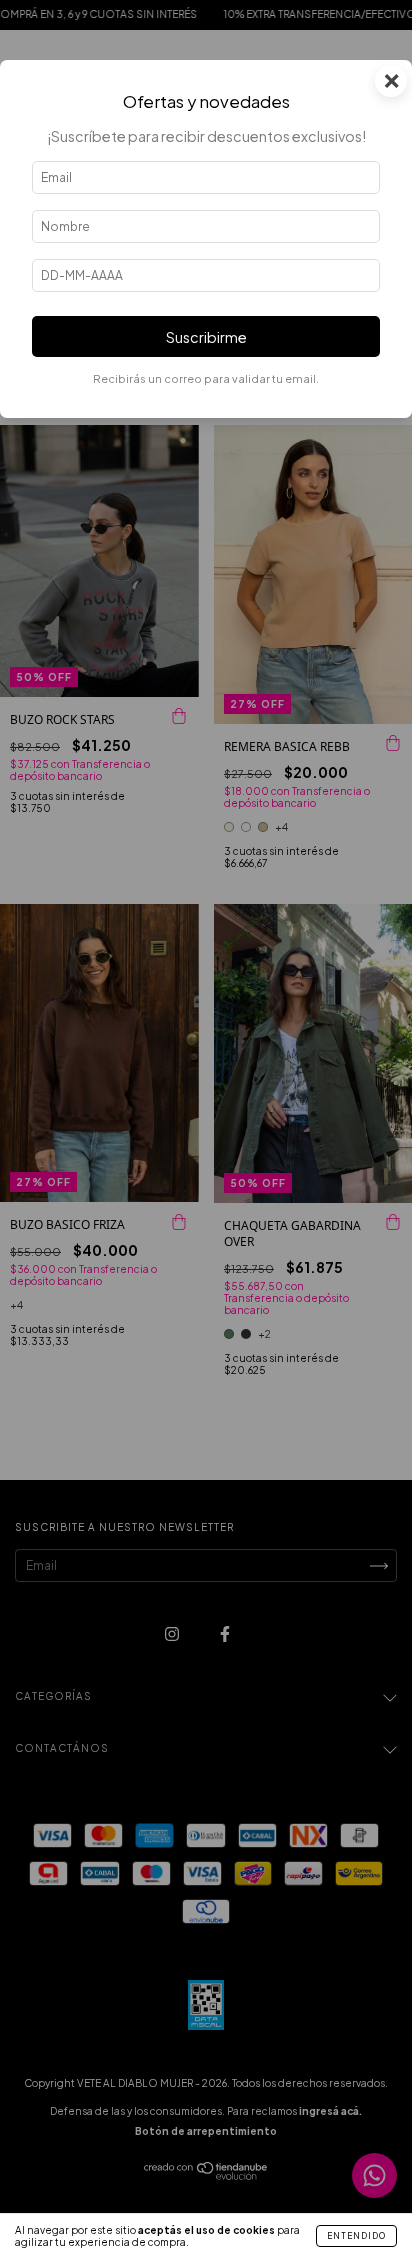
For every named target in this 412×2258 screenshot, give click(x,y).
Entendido (356, 2236)
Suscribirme (206, 337)
